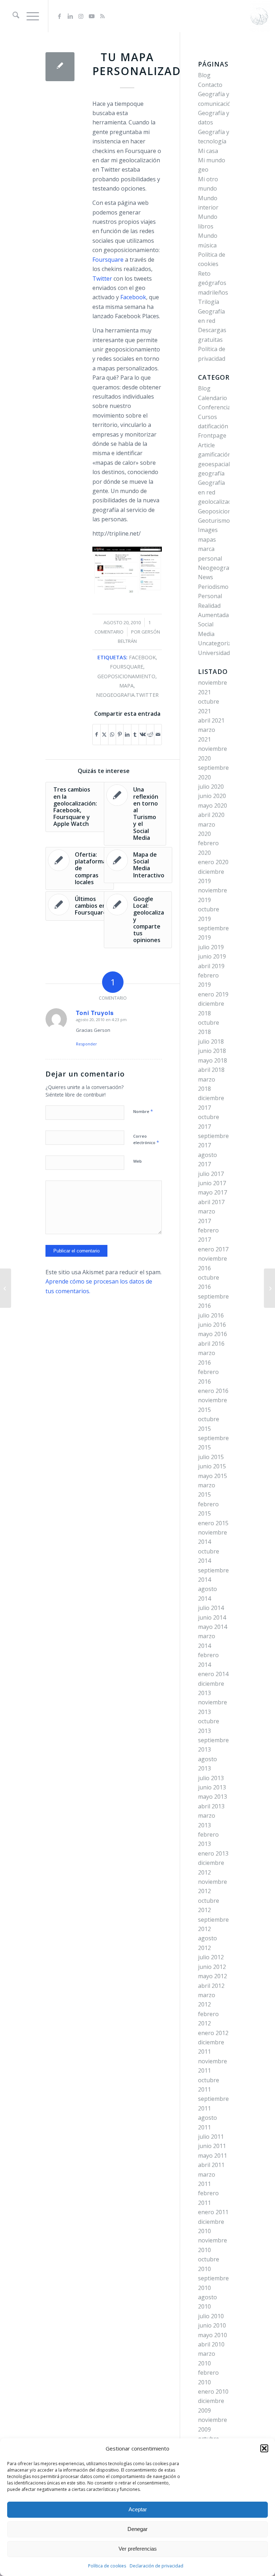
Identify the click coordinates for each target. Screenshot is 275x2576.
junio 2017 (212, 1183)
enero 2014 (213, 1674)
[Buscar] (12, 16)
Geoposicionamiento (226, 511)
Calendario (213, 398)
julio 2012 (211, 1957)
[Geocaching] (6, 1288)
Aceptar (138, 2509)
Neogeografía (217, 568)
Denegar (137, 2529)
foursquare (127, 667)
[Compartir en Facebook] (97, 734)
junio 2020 (212, 796)
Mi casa (208, 151)
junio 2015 (212, 1466)
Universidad (214, 653)
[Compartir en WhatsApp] (112, 734)
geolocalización (219, 502)
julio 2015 (211, 1457)
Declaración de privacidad (156, 2566)
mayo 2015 (213, 1476)
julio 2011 (211, 2137)
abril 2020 (211, 815)
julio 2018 (211, 1041)
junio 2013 (212, 1787)
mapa (126, 686)
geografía (211, 473)
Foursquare (108, 260)
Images (208, 530)
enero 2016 (213, 1391)
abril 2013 (211, 1806)
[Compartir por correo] (158, 734)
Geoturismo (214, 521)
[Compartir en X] (104, 734)
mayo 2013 (213, 1797)
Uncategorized (218, 643)
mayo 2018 (213, 1060)
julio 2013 (211, 1778)
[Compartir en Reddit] (150, 734)
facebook (142, 657)
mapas (207, 540)
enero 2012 (213, 2033)
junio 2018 (212, 1051)
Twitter (102, 279)
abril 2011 (211, 2165)
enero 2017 (213, 1249)
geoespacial (214, 464)
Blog (204, 75)
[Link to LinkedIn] (70, 16)
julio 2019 (211, 947)
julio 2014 (211, 1608)
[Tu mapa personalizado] (60, 67)
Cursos (208, 417)
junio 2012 (212, 1967)
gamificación (215, 454)
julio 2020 (211, 787)
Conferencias (216, 407)
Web (137, 1161)
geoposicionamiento (126, 676)
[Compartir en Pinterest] (120, 734)
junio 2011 (212, 2146)
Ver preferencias (138, 2549)
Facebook (133, 297)
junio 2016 (212, 1325)
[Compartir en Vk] (143, 734)
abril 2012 (211, 1986)
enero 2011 (213, 2212)
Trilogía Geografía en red (211, 311)
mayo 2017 (213, 1192)
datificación (213, 426)
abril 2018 (211, 1070)
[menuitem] (12, 16)
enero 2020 (213, 862)
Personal (210, 596)
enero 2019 (213, 994)
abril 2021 (211, 720)
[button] (264, 2448)
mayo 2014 (213, 1627)
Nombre (143, 1111)
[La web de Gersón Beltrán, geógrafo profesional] (259, 16)
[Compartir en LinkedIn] (127, 734)
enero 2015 (213, 1523)
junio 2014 (212, 1617)
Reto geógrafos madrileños (213, 283)
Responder (86, 1044)
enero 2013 (213, 1853)
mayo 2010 (213, 2335)
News (206, 577)
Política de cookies (107, 2566)
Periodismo (213, 587)
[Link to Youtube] (92, 16)
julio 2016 (211, 1315)
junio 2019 (212, 956)
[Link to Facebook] (59, 16)
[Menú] (29, 16)
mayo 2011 (213, 2156)
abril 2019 (211, 966)
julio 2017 (211, 1174)
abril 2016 (211, 1344)
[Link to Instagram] (81, 16)
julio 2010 (211, 2316)
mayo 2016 (213, 1334)
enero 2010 (213, 2392)
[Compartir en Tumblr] (135, 734)
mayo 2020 (213, 806)
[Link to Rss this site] (102, 16)
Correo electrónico (146, 1139)
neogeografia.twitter (127, 695)
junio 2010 (212, 2325)
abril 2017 (211, 1202)
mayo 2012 (213, 1976)
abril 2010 (211, 2344)
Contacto (210, 85)
